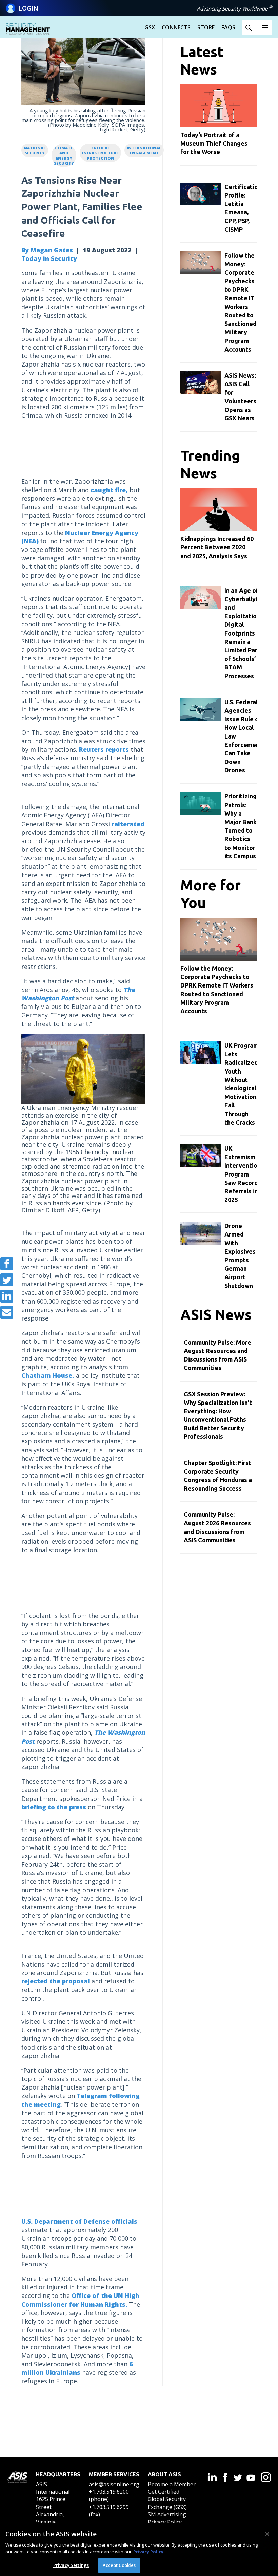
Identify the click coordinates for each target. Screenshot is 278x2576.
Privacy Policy (165, 2522)
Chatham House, (48, 1375)
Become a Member (172, 2484)
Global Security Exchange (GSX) (167, 2503)
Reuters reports (104, 749)
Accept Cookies (119, 2565)
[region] (139, 2550)
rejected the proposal (56, 1981)
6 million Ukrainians (77, 2368)
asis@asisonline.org (114, 2484)
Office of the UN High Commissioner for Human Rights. (80, 2300)
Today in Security (49, 258)
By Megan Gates (47, 250)
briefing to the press (54, 1807)
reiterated (128, 824)
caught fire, (109, 490)
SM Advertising (167, 2514)
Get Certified (164, 2492)
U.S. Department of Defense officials (79, 2221)
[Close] (267, 2534)
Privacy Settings (71, 2565)
